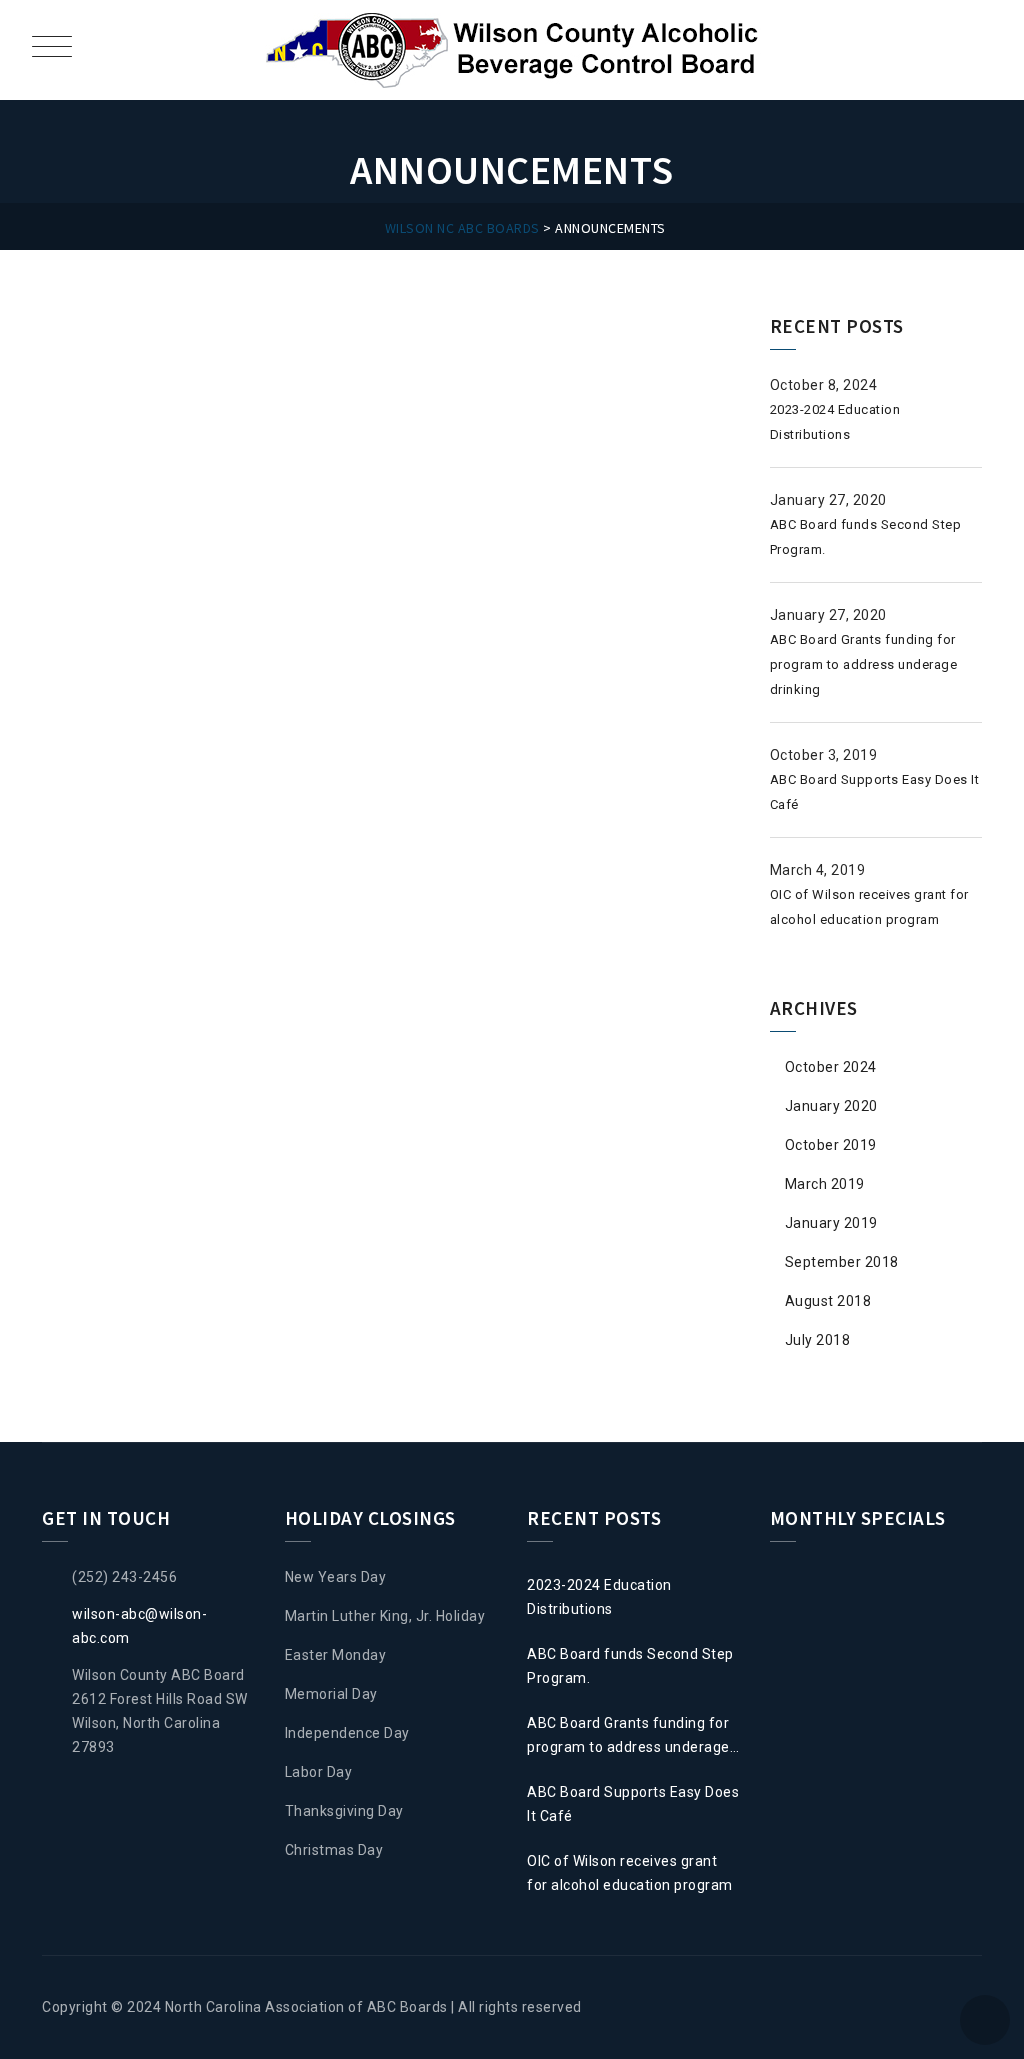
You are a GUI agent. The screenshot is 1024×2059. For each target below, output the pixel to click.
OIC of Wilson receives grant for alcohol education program (630, 1873)
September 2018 (842, 1262)
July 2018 (818, 1340)
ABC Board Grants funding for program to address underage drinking (864, 664)
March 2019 (825, 1184)
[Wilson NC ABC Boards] (515, 50)
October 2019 (831, 1145)
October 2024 (831, 1067)
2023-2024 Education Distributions (599, 1597)
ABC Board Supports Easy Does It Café (633, 1804)
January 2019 (831, 1223)
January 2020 (831, 1106)
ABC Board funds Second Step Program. (630, 1666)
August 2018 (828, 1301)
